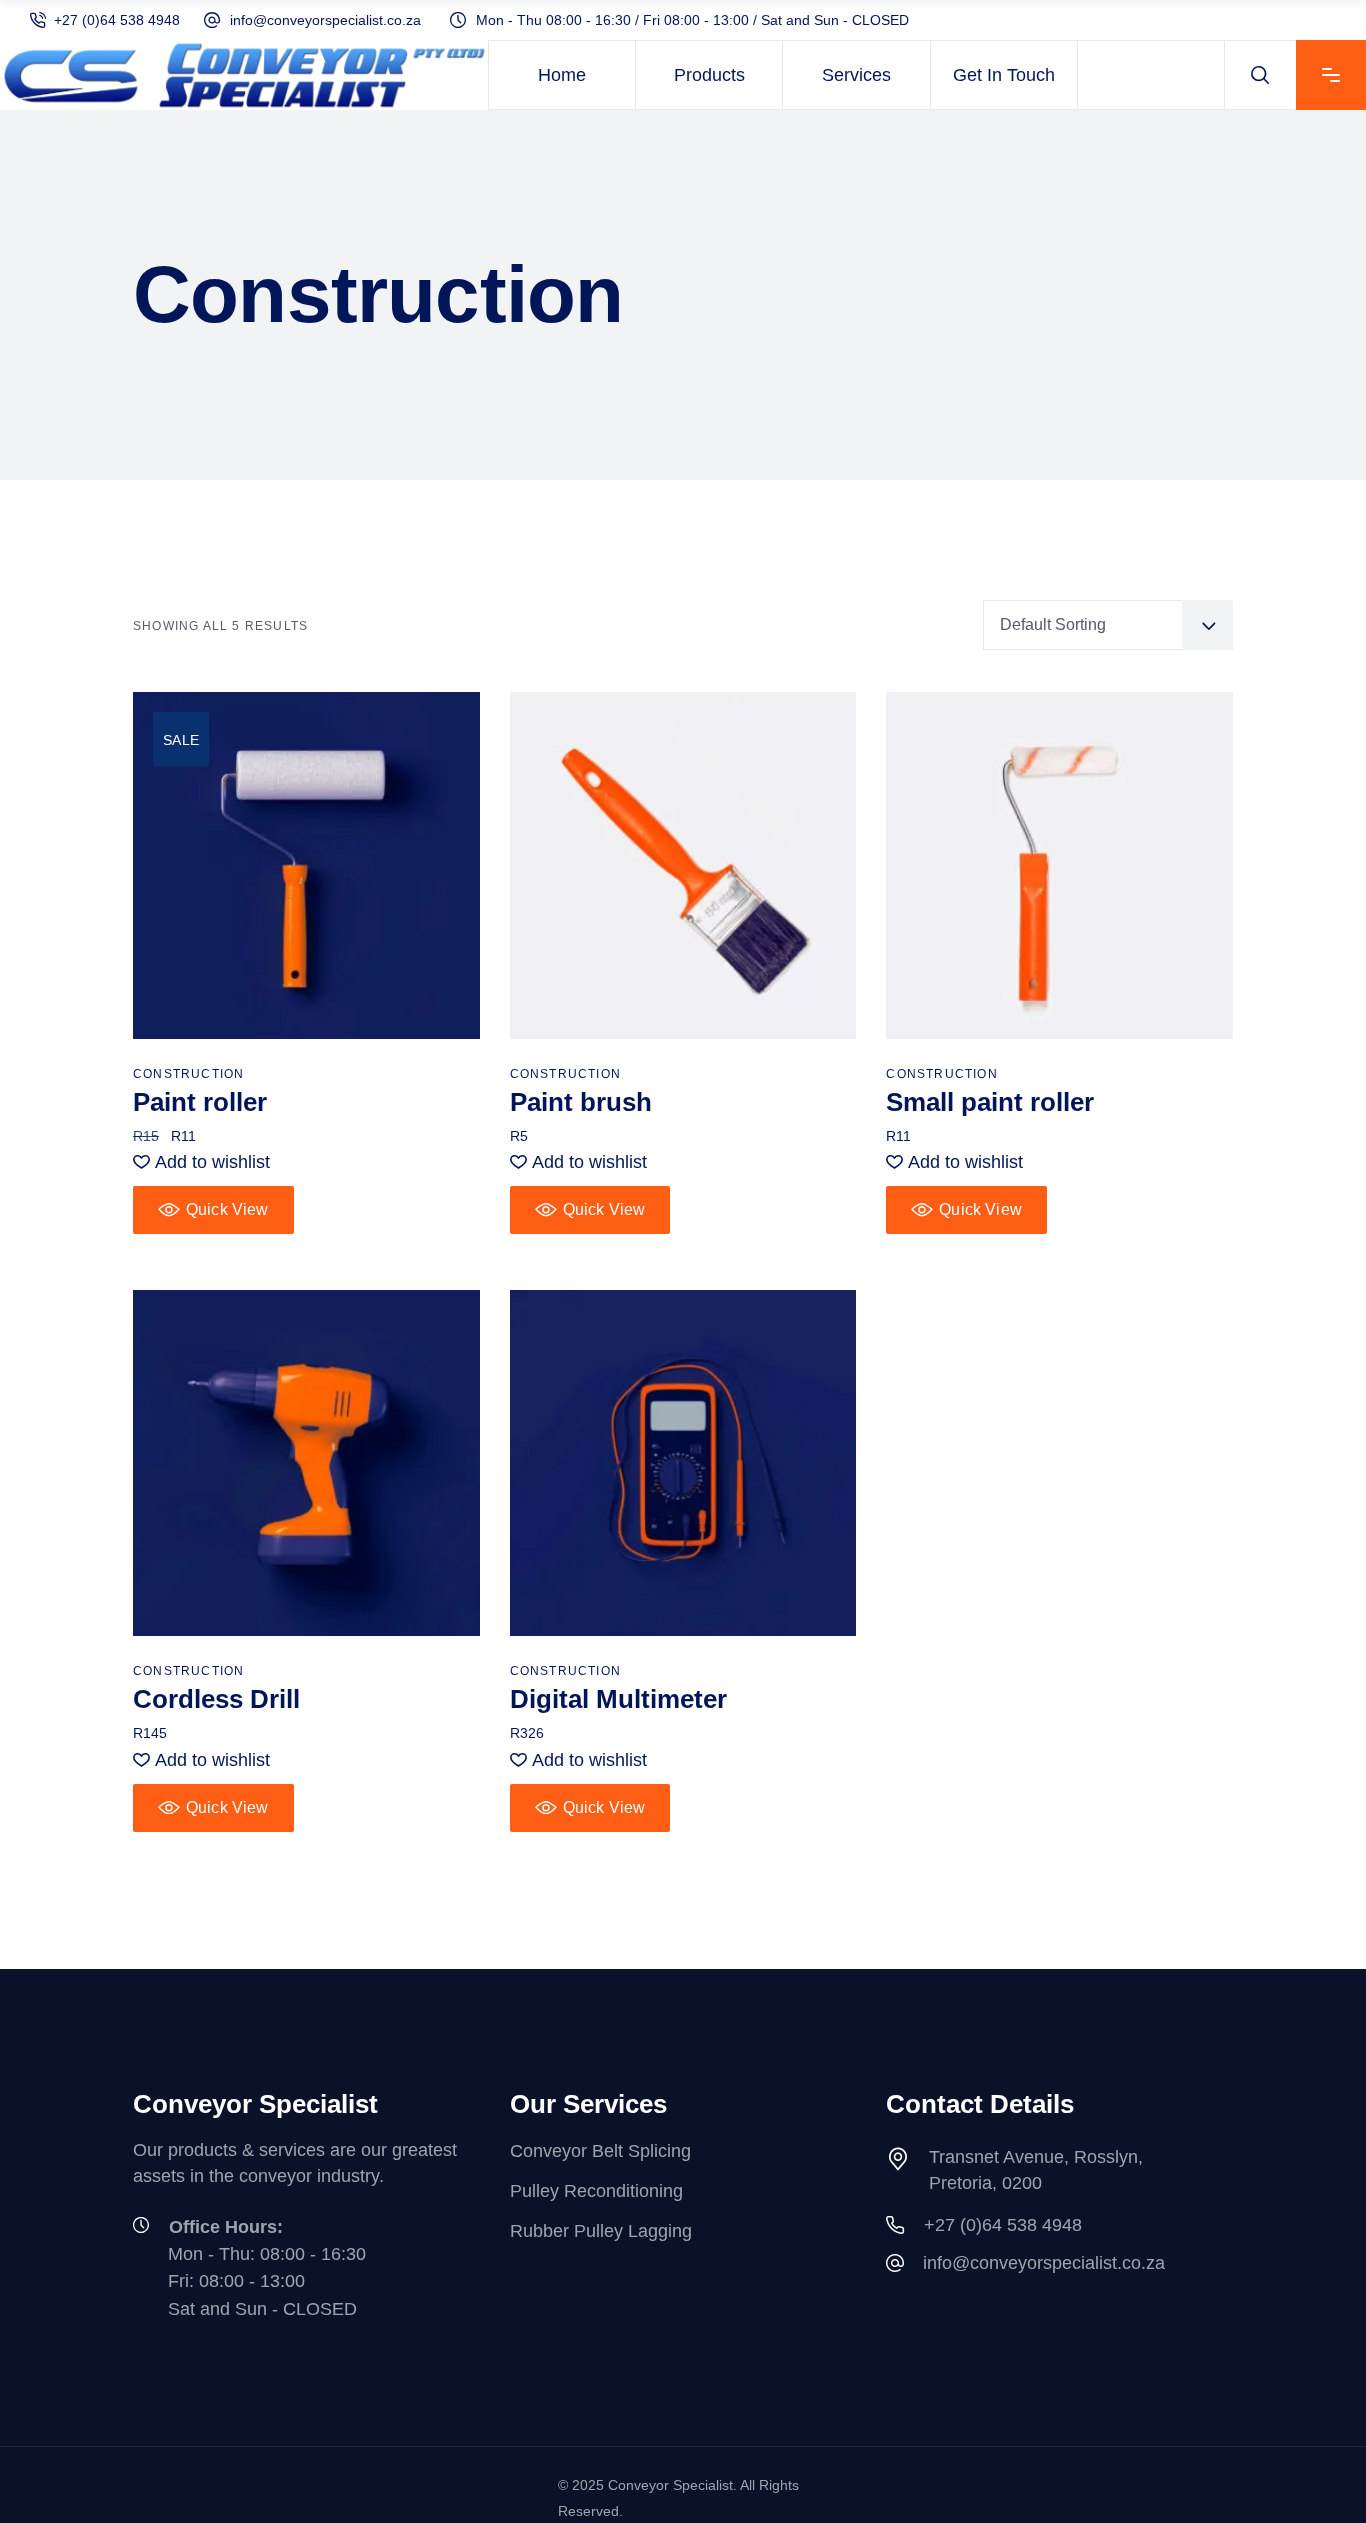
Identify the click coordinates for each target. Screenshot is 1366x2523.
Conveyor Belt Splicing (600, 2151)
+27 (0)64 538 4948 (117, 20)
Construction (188, 1074)
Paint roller (200, 1102)
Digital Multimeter (618, 1699)
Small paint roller (990, 1102)
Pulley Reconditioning (596, 2191)
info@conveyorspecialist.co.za (325, 20)
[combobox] (1108, 625)
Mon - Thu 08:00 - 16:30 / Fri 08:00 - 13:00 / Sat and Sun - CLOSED (692, 20)
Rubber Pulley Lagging (601, 2231)
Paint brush (581, 1102)
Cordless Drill (216, 1699)
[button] (201, 1162)
